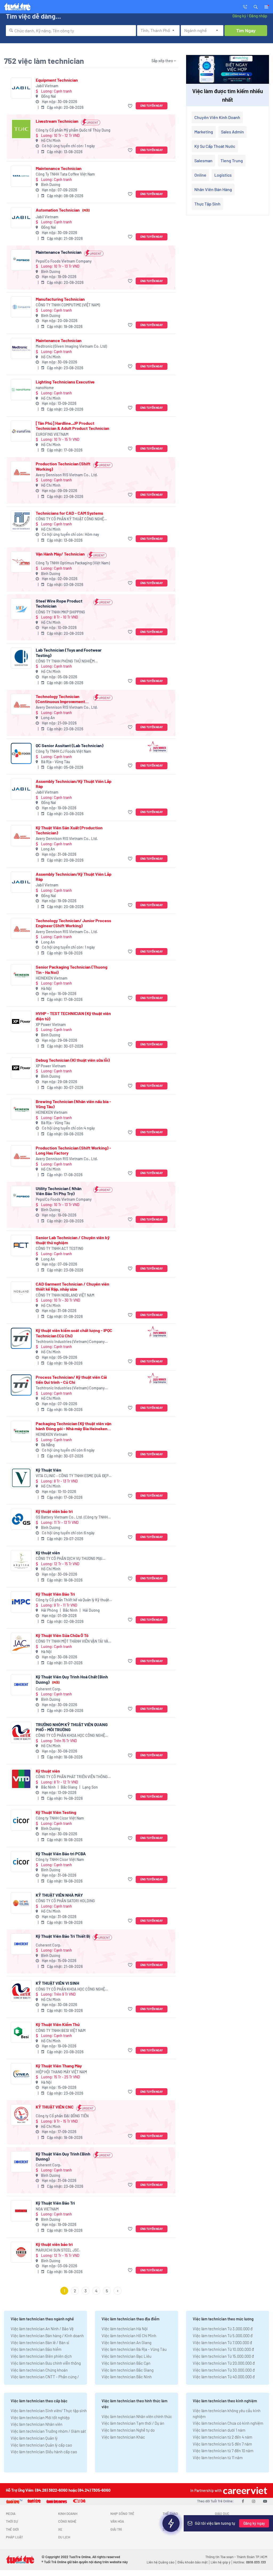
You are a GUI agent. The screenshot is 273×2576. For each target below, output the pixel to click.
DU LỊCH (64, 2537)
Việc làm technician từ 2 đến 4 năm (222, 2437)
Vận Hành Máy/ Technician (60, 554)
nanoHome (45, 388)
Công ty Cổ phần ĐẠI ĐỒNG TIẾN (62, 2116)
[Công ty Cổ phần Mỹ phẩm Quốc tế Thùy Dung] (21, 129)
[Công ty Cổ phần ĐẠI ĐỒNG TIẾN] (21, 2115)
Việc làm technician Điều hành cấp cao (44, 2452)
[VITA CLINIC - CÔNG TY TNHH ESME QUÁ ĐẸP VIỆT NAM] (21, 1478)
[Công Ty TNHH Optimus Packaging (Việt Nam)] (21, 562)
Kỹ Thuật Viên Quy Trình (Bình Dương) (63, 2156)
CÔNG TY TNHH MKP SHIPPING (60, 612)
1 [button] (64, 2291)
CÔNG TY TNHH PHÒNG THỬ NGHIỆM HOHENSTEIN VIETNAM (65, 661)
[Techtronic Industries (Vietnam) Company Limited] (21, 1338)
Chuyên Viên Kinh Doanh (217, 117)
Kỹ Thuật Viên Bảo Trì (55, 1594)
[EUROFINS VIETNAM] (21, 431)
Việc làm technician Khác (123, 2437)
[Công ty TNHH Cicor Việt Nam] (21, 1820)
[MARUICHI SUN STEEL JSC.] (21, 2252)
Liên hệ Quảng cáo (160, 2562)
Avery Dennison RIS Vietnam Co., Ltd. (67, 475)
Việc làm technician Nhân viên (37, 2424)
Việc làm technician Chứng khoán (39, 2370)
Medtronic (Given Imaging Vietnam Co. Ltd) (71, 346)
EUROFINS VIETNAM (52, 434)
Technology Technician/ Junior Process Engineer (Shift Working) (73, 923)
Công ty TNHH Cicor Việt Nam (60, 1818)
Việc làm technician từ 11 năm (218, 2458)
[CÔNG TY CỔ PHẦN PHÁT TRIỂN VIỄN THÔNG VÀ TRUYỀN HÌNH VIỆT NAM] (21, 1779)
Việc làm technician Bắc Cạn (126, 2363)
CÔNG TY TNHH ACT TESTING (60, 1248)
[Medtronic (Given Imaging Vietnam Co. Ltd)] (21, 348)
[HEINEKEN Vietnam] (21, 975)
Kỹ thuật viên (48, 1553)
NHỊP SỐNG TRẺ (122, 2514)
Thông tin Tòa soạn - (221, 2557)
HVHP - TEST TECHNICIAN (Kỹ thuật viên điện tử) (73, 1016)
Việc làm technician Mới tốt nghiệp (40, 2418)
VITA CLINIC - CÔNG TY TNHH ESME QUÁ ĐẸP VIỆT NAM (72, 1476)
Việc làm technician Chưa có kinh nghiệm (228, 2423)
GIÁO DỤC (222, 2514)
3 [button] (86, 2291)
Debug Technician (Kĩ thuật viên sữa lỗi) (73, 1060)
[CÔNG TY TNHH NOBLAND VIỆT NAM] (21, 1292)
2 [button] (75, 2291)
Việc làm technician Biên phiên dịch (41, 2356)
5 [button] (107, 2291)
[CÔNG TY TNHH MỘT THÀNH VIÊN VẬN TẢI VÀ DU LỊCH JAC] (21, 1643)
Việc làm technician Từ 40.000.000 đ (224, 2377)
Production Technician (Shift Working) (63, 466)
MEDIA (11, 2514)
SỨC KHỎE (170, 2529)
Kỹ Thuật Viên (49, 1470)
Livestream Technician (57, 121)
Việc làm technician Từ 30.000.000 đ (224, 2370)
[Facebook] (243, 2501)
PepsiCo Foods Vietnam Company (64, 261)
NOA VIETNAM (47, 2209)
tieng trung (232, 160)
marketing (204, 132)
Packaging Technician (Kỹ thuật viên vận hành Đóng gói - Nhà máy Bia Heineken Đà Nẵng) (74, 1426)
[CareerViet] (244, 2490)
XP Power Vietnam (51, 1025)
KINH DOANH (68, 2514)
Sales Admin (232, 132)
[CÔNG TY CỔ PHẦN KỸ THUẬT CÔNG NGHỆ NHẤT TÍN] (21, 521)
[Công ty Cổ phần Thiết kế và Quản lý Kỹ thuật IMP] (21, 1602)
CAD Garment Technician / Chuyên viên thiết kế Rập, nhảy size (73, 1286)
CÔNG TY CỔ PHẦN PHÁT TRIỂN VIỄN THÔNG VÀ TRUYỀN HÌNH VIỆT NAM (72, 1777)
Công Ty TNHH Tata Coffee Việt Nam (65, 174)
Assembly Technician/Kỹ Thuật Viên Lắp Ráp (74, 784)
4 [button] (96, 2291)
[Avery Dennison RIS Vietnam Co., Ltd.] (21, 472)
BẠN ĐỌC (222, 2521)
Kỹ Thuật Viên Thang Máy (59, 2066)
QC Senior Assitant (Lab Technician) (70, 745)
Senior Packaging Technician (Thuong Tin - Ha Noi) (72, 969)
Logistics (223, 175)
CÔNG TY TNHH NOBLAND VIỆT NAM (65, 1295)
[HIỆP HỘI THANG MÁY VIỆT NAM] (21, 2074)
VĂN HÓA (117, 2521)
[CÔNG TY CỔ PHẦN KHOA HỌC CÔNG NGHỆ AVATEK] (21, 1732)
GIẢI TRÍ (116, 2529)
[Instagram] (254, 2501)
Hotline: (250, 2562)
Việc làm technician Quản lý (34, 2438)
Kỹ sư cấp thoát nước (215, 146)
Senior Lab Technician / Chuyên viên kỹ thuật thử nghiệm (73, 1240)
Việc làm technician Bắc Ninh (127, 2377)
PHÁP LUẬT (14, 2537)
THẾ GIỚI (12, 2529)
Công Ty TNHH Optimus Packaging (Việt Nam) (73, 563)
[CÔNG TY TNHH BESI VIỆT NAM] (21, 2032)
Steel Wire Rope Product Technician (59, 603)
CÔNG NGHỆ (67, 2521)
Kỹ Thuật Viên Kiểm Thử (58, 2024)
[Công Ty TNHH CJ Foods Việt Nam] (21, 753)
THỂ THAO (170, 2514)
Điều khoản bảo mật (192, 2562)
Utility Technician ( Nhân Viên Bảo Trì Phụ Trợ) (59, 1191)
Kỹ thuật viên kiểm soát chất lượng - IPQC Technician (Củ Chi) (74, 1333)
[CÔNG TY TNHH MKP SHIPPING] (21, 609)
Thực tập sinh (207, 204)
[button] (256, 6)
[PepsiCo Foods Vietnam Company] (21, 260)
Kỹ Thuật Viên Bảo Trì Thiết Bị (63, 1936)
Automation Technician (63, 210)
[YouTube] (265, 2501)
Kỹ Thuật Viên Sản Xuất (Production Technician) (69, 830)
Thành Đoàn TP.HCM (252, 2557)
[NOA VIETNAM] (21, 2211)
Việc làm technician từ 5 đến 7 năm (222, 2444)
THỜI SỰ (12, 2521)
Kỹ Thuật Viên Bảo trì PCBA (61, 1854)
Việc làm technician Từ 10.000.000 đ (223, 2349)
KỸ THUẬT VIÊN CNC (55, 2107)
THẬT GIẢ (222, 2529)
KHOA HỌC (170, 2521)
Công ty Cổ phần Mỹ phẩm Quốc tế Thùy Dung (73, 130)
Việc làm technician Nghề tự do (128, 2430)
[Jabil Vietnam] (21, 88)
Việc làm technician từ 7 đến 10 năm (223, 2451)
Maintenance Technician (59, 168)
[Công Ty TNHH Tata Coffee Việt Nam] (21, 176)
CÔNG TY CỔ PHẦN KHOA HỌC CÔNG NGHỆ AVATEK (70, 1736)
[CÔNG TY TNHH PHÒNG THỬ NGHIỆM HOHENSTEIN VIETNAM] (21, 658)
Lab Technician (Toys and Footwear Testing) (69, 652)
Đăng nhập (258, 16)
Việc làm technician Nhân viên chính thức (137, 2416)
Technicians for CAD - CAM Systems (69, 513)
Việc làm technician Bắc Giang (128, 2370)
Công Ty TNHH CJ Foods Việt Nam (63, 751)
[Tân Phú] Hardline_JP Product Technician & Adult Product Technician (73, 426)
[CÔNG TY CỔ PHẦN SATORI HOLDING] (21, 1903)
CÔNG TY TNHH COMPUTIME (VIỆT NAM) (68, 305)
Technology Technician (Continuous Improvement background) (60, 699)
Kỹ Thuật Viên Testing (56, 1812)
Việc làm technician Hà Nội (125, 2329)
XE (60, 2529)
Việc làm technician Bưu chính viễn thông (46, 2363)
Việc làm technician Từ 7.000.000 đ (222, 2343)
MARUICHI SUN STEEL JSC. (58, 2250)
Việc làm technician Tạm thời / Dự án (133, 2423)
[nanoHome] (21, 390)
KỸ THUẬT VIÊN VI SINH (57, 1983)
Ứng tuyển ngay (152, 106)
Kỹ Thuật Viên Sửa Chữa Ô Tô (62, 1635)
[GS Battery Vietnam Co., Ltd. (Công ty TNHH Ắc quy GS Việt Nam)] (21, 1519)
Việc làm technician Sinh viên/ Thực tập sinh (49, 2411)
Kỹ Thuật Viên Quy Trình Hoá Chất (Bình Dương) (72, 1679)
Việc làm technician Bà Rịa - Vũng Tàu (134, 2349)
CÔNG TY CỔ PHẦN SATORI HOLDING (65, 1901)
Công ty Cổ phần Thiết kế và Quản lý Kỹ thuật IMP (72, 1600)
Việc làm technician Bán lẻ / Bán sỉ (40, 2343)
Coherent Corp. (49, 1689)
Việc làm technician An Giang (127, 2343)
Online (200, 175)
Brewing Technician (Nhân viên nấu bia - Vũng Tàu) (73, 1104)
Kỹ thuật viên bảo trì (54, 1511)
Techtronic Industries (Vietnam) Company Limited (70, 1342)
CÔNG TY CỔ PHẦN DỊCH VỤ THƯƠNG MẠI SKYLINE (69, 1559)
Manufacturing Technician (60, 299)
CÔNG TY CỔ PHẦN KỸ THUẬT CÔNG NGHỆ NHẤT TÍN (70, 519)
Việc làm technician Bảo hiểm (36, 2349)
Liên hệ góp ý (220, 2562)
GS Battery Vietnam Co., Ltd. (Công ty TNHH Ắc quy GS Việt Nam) (72, 1517)
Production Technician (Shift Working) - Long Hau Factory (73, 1150)
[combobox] (71, 31)
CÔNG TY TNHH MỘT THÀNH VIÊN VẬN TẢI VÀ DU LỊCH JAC (72, 1641)
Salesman (203, 160)
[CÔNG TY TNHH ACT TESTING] (21, 1245)
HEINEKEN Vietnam (52, 978)
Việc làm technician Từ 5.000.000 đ (223, 2336)
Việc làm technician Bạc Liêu (127, 2356)
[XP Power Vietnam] (21, 1021)
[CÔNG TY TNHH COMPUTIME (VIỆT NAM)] (21, 307)
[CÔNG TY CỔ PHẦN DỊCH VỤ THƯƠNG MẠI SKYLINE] (21, 1561)
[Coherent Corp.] (21, 1685)
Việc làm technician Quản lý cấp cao (41, 2445)
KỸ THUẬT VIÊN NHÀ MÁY (59, 1895)
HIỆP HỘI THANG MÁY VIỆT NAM (61, 2072)
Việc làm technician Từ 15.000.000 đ (223, 2356)
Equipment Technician (57, 80)
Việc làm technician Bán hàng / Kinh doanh (47, 2336)
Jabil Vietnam (47, 86)
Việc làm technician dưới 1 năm (219, 2430)
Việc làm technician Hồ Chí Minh (129, 2336)
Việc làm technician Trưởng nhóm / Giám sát (48, 2431)
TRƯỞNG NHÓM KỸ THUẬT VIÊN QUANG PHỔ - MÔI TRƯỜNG (72, 1727)
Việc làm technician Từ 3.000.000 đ (223, 2329)
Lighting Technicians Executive (65, 382)
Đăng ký (239, 16)
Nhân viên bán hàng (213, 189)
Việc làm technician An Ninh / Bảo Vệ (42, 2329)
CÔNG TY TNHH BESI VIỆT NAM (61, 2030)
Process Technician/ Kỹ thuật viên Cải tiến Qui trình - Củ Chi (71, 1380)
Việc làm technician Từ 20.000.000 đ (224, 2363)
